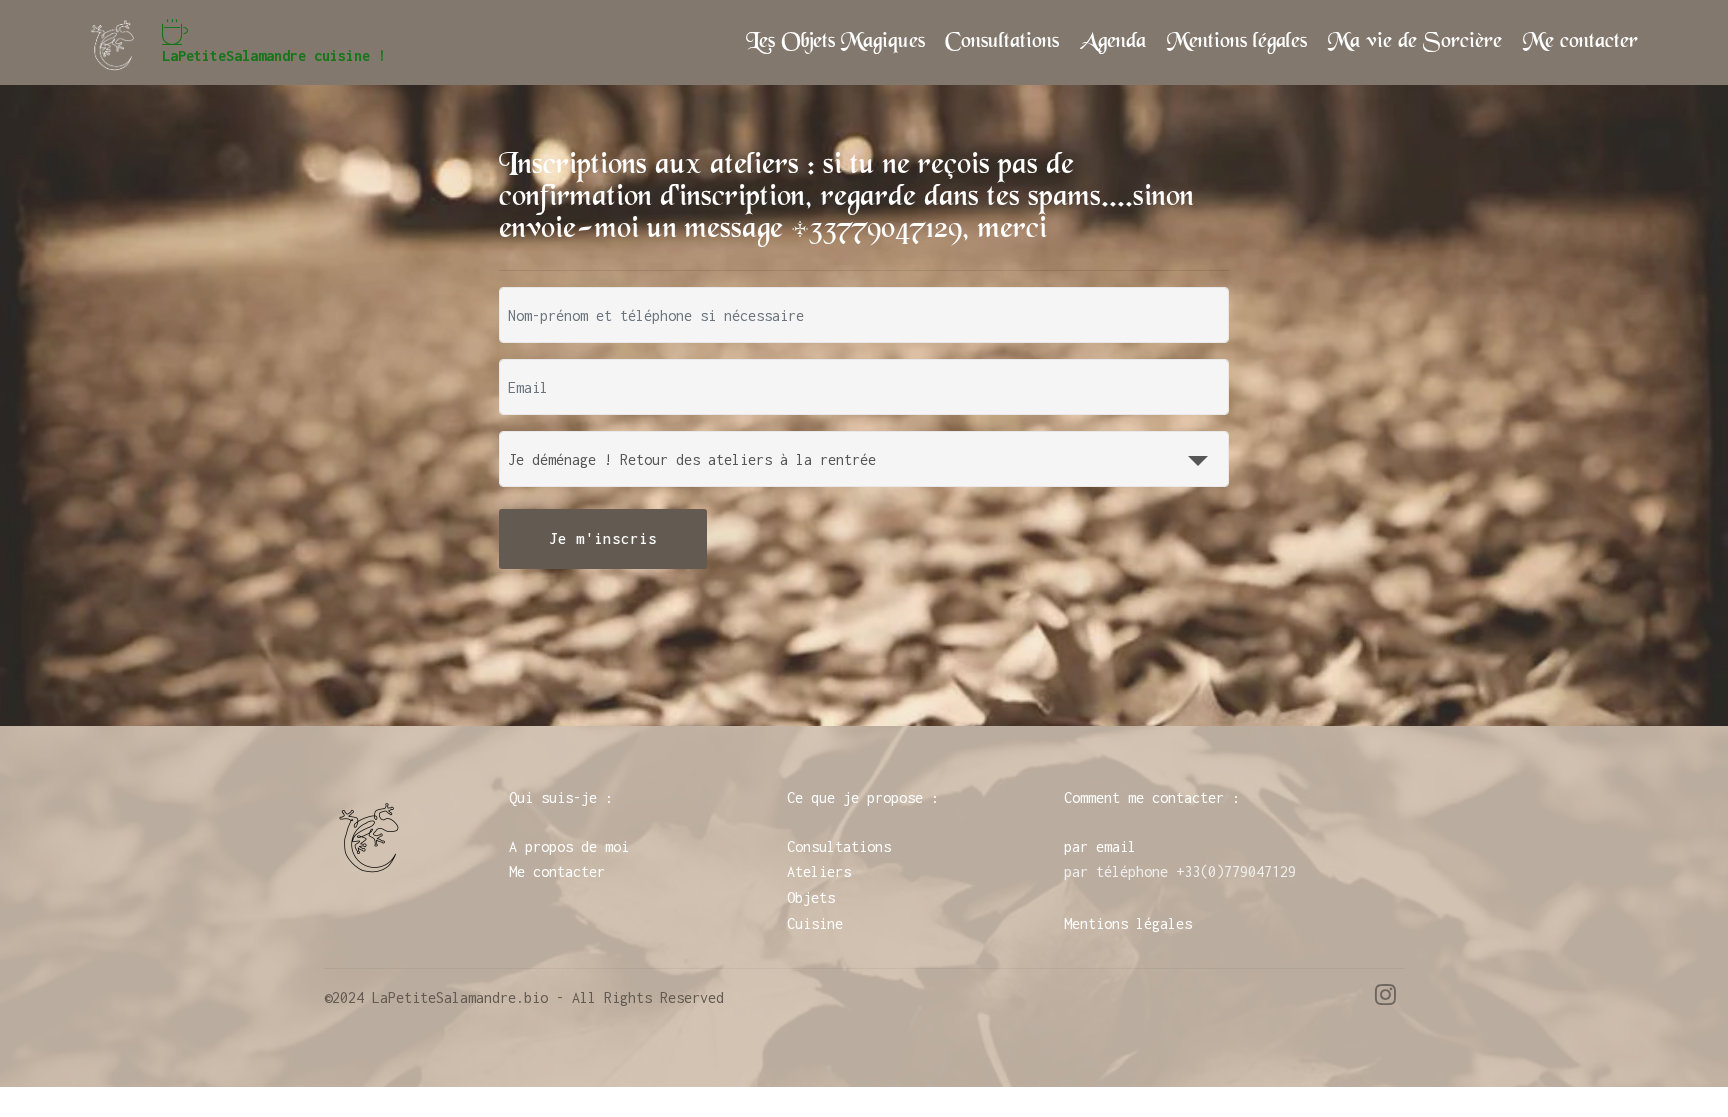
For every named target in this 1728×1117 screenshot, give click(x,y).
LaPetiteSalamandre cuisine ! (274, 55)
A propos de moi (569, 846)
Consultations (1002, 42)
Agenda (1113, 42)
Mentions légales (1237, 42)
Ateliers (819, 871)
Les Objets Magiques (835, 42)
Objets (811, 897)
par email (1100, 846)
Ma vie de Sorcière (1415, 42)
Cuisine (815, 923)
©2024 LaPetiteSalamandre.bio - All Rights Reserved (524, 997)
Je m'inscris (603, 538)
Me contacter (1580, 42)
